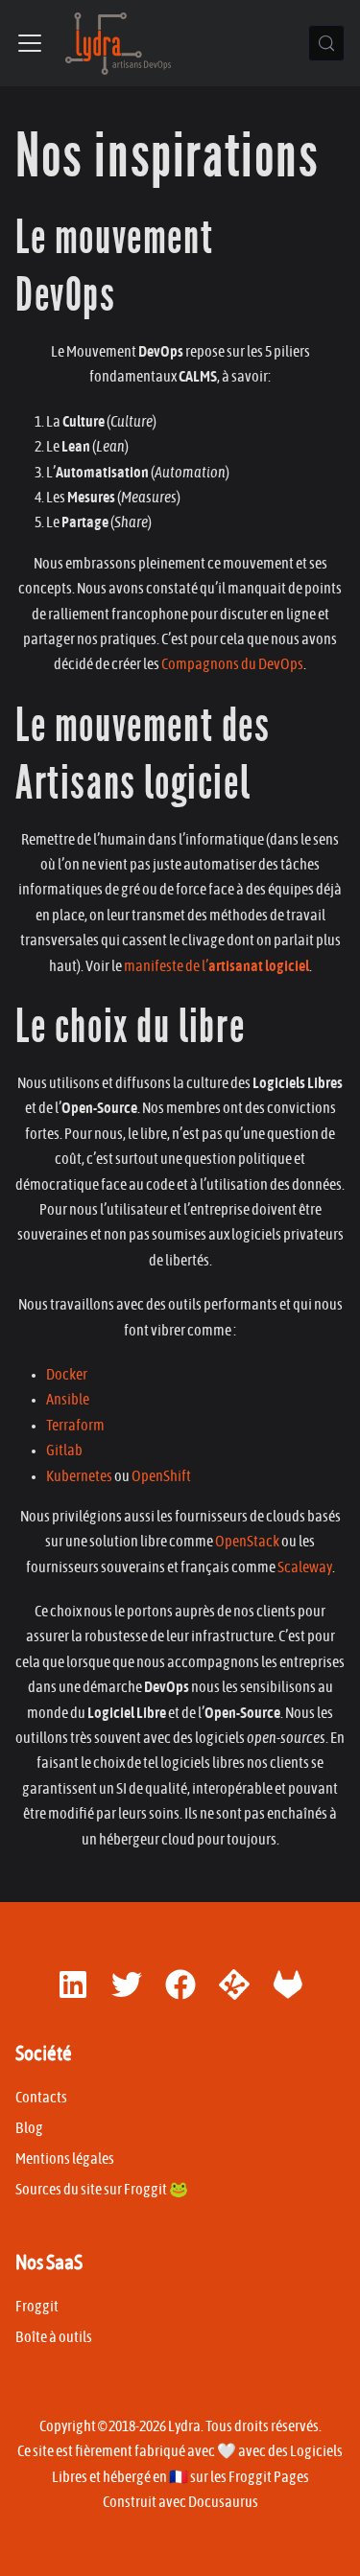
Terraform (75, 1426)
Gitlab (64, 1450)
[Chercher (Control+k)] (326, 43)
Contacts (41, 2098)
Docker (67, 1375)
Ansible (68, 1400)
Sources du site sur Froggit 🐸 (102, 2190)
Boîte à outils (54, 2337)
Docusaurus (223, 2502)
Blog (29, 2128)
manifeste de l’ (216, 966)
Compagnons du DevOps (232, 664)
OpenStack (247, 1542)
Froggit (37, 2307)
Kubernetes (79, 1476)
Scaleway (305, 1567)
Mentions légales (65, 2159)
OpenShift (161, 1476)
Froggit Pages (269, 2477)
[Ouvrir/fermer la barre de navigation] (30, 43)
